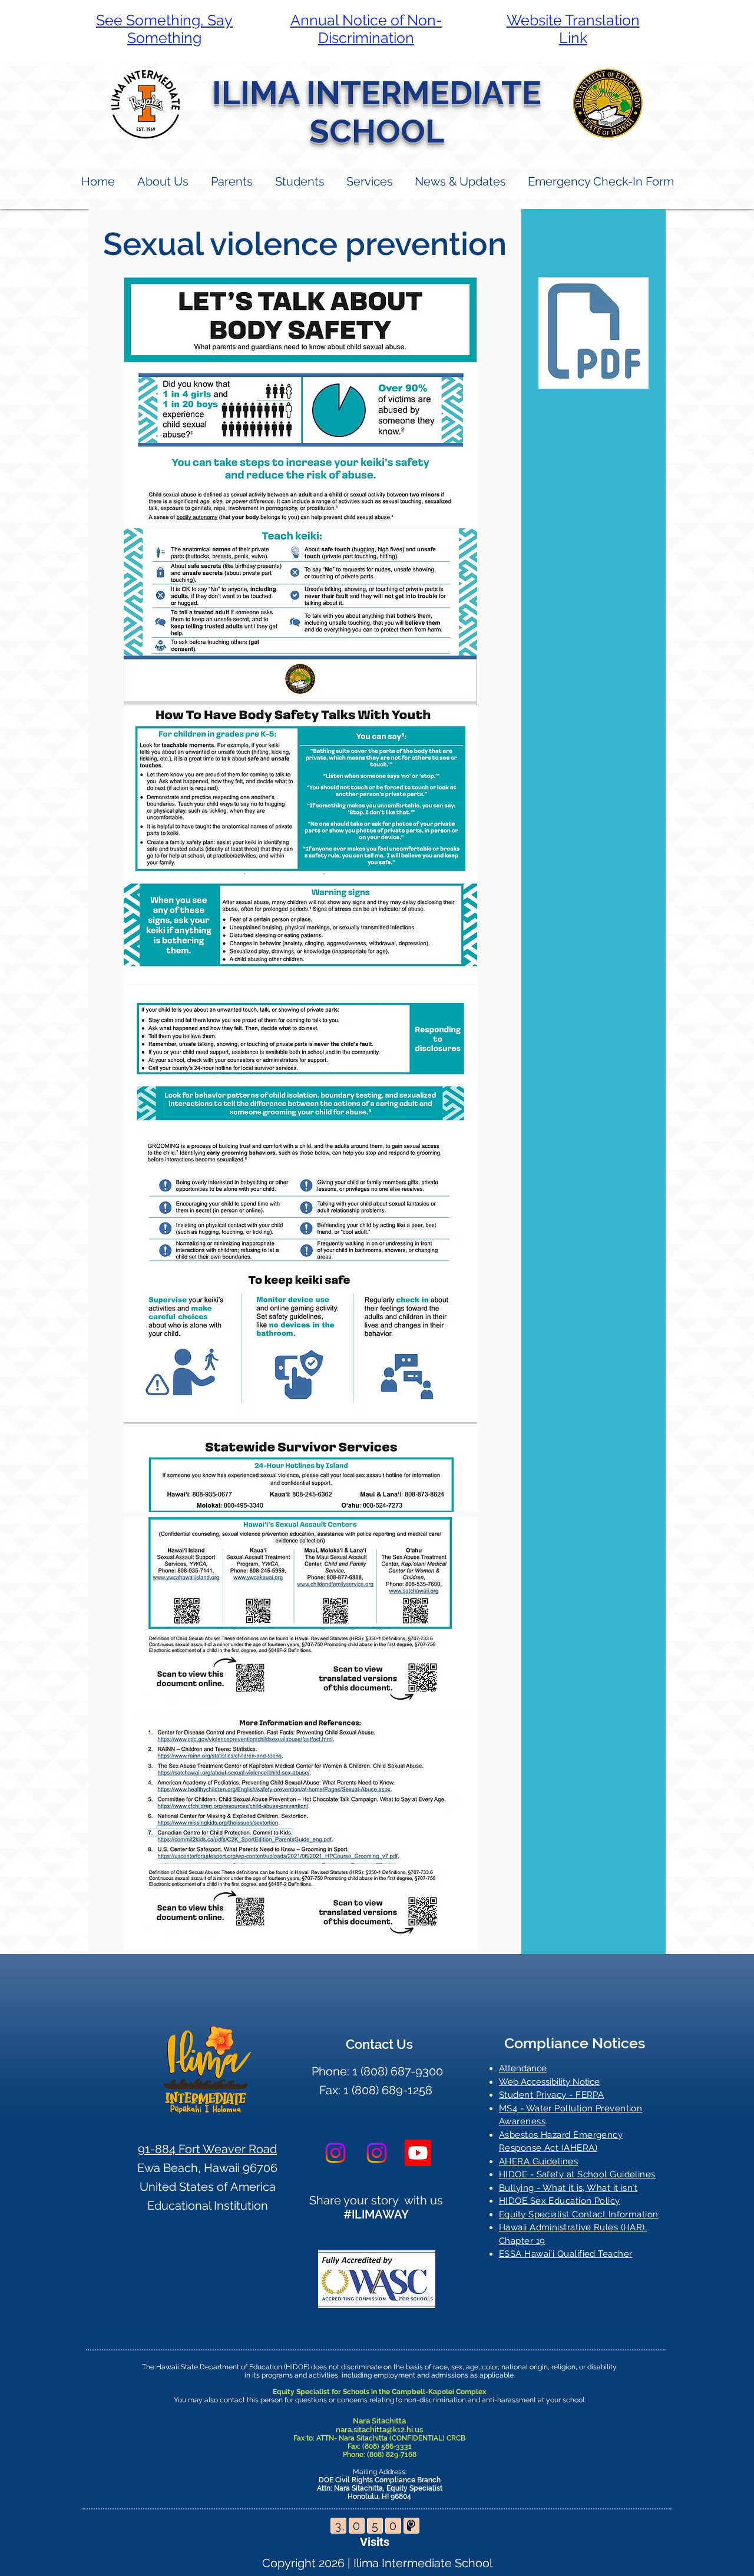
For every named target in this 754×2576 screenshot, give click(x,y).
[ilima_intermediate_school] (335, 2153)
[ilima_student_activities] (377, 2153)
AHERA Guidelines (538, 2161)
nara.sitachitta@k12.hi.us (379, 2430)
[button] (231, 182)
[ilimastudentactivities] (418, 2153)
